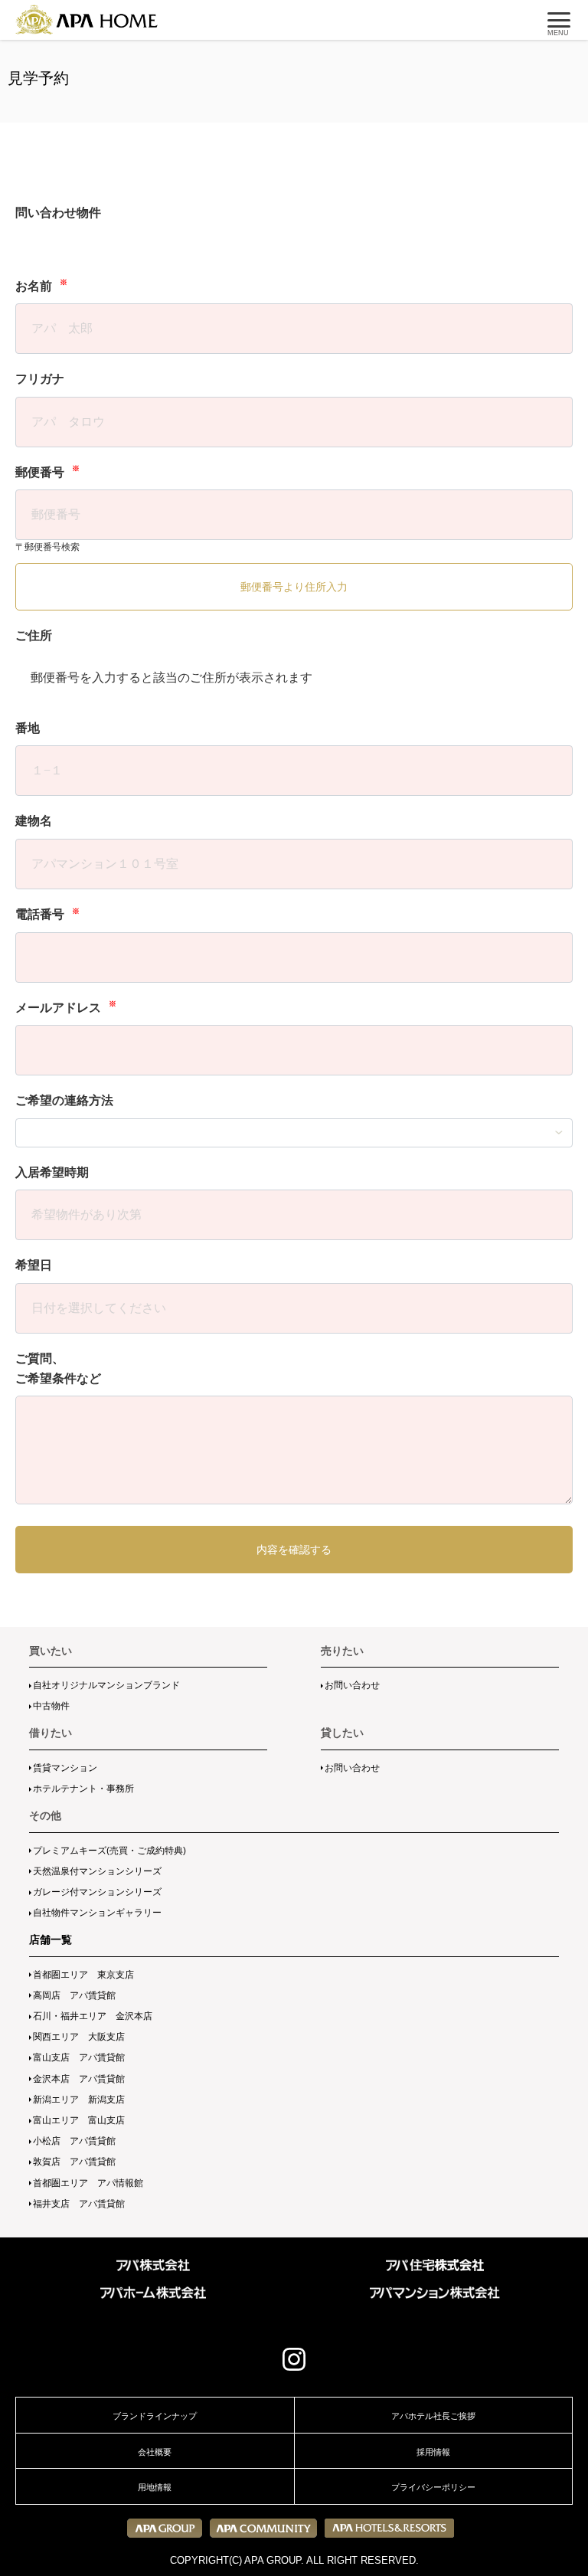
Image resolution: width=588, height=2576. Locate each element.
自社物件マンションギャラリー (97, 1913)
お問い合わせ (352, 1685)
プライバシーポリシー (433, 2487)
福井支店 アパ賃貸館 (79, 2204)
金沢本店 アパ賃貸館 (79, 2079)
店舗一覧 (51, 1939)
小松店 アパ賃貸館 (74, 2141)
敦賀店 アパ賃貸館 (74, 2162)
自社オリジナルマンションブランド (106, 1685)
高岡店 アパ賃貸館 (74, 1995)
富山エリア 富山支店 (79, 2120)
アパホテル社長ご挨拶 (433, 2416)
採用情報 (433, 2452)
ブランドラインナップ (155, 2416)
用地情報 (155, 2487)
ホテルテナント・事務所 (83, 1789)
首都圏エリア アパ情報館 (88, 2183)
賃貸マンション (65, 1768)
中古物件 (51, 1706)
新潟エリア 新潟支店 (79, 2100)
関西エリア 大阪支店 (79, 2037)
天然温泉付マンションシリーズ (97, 1871)
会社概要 (155, 2452)
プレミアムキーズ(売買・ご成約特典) (109, 1851)
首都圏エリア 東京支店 (83, 1975)
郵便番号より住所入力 (294, 587)
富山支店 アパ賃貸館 (79, 2057)
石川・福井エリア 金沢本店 (93, 2016)
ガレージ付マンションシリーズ (97, 1892)
